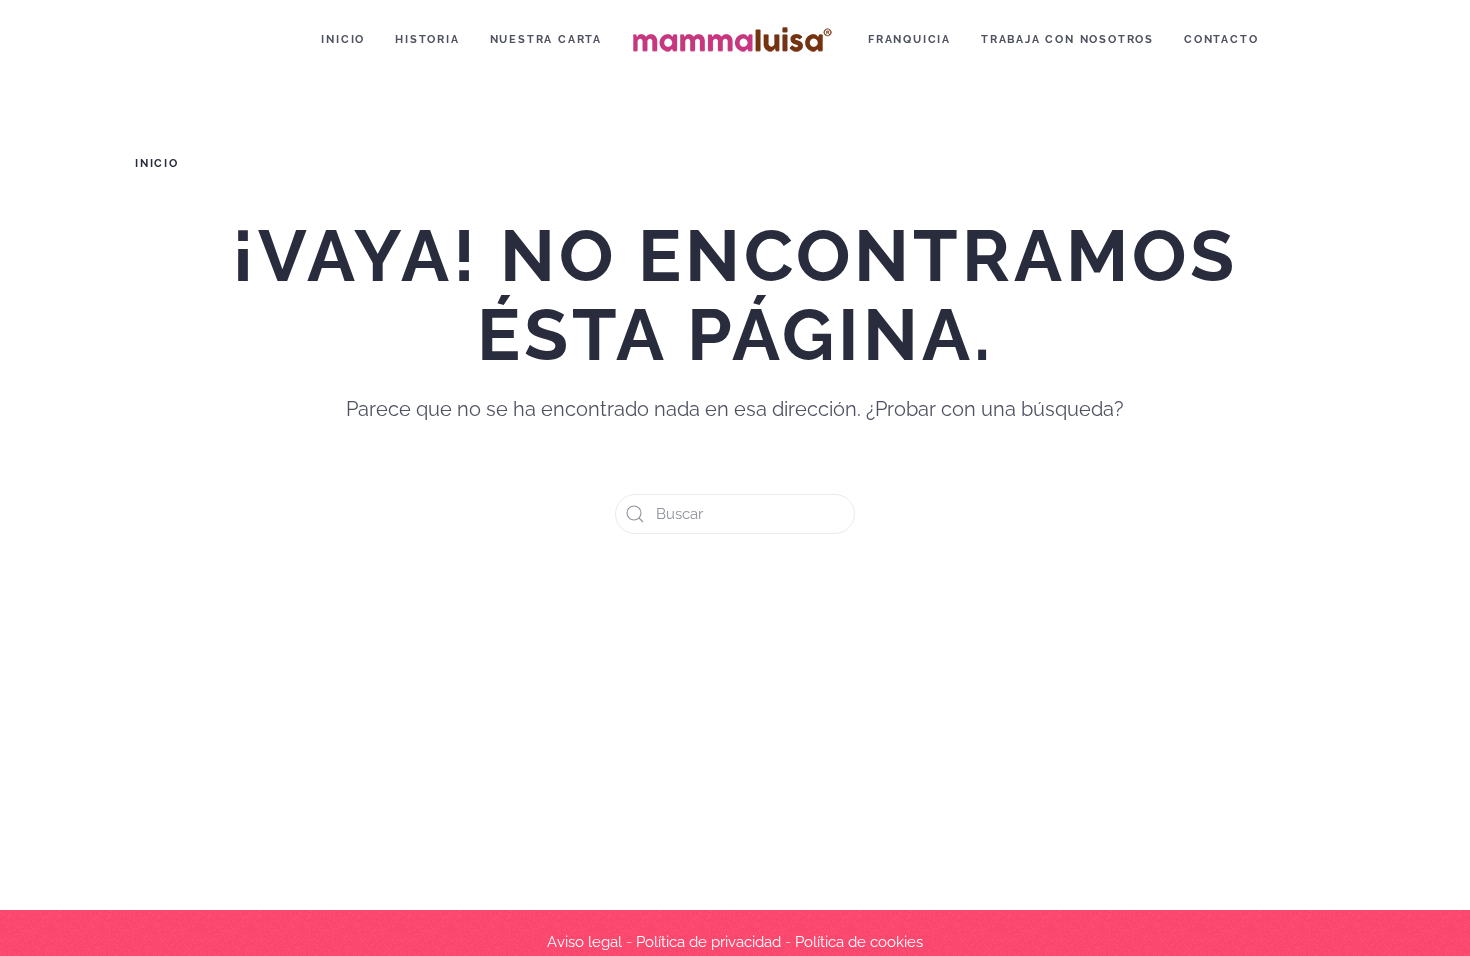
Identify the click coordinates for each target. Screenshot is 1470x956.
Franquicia (909, 39)
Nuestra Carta (546, 39)
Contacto (1221, 39)
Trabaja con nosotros (1067, 39)
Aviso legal (584, 942)
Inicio (343, 39)
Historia (427, 39)
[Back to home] (735, 40)
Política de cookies (859, 942)
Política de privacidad (708, 942)
